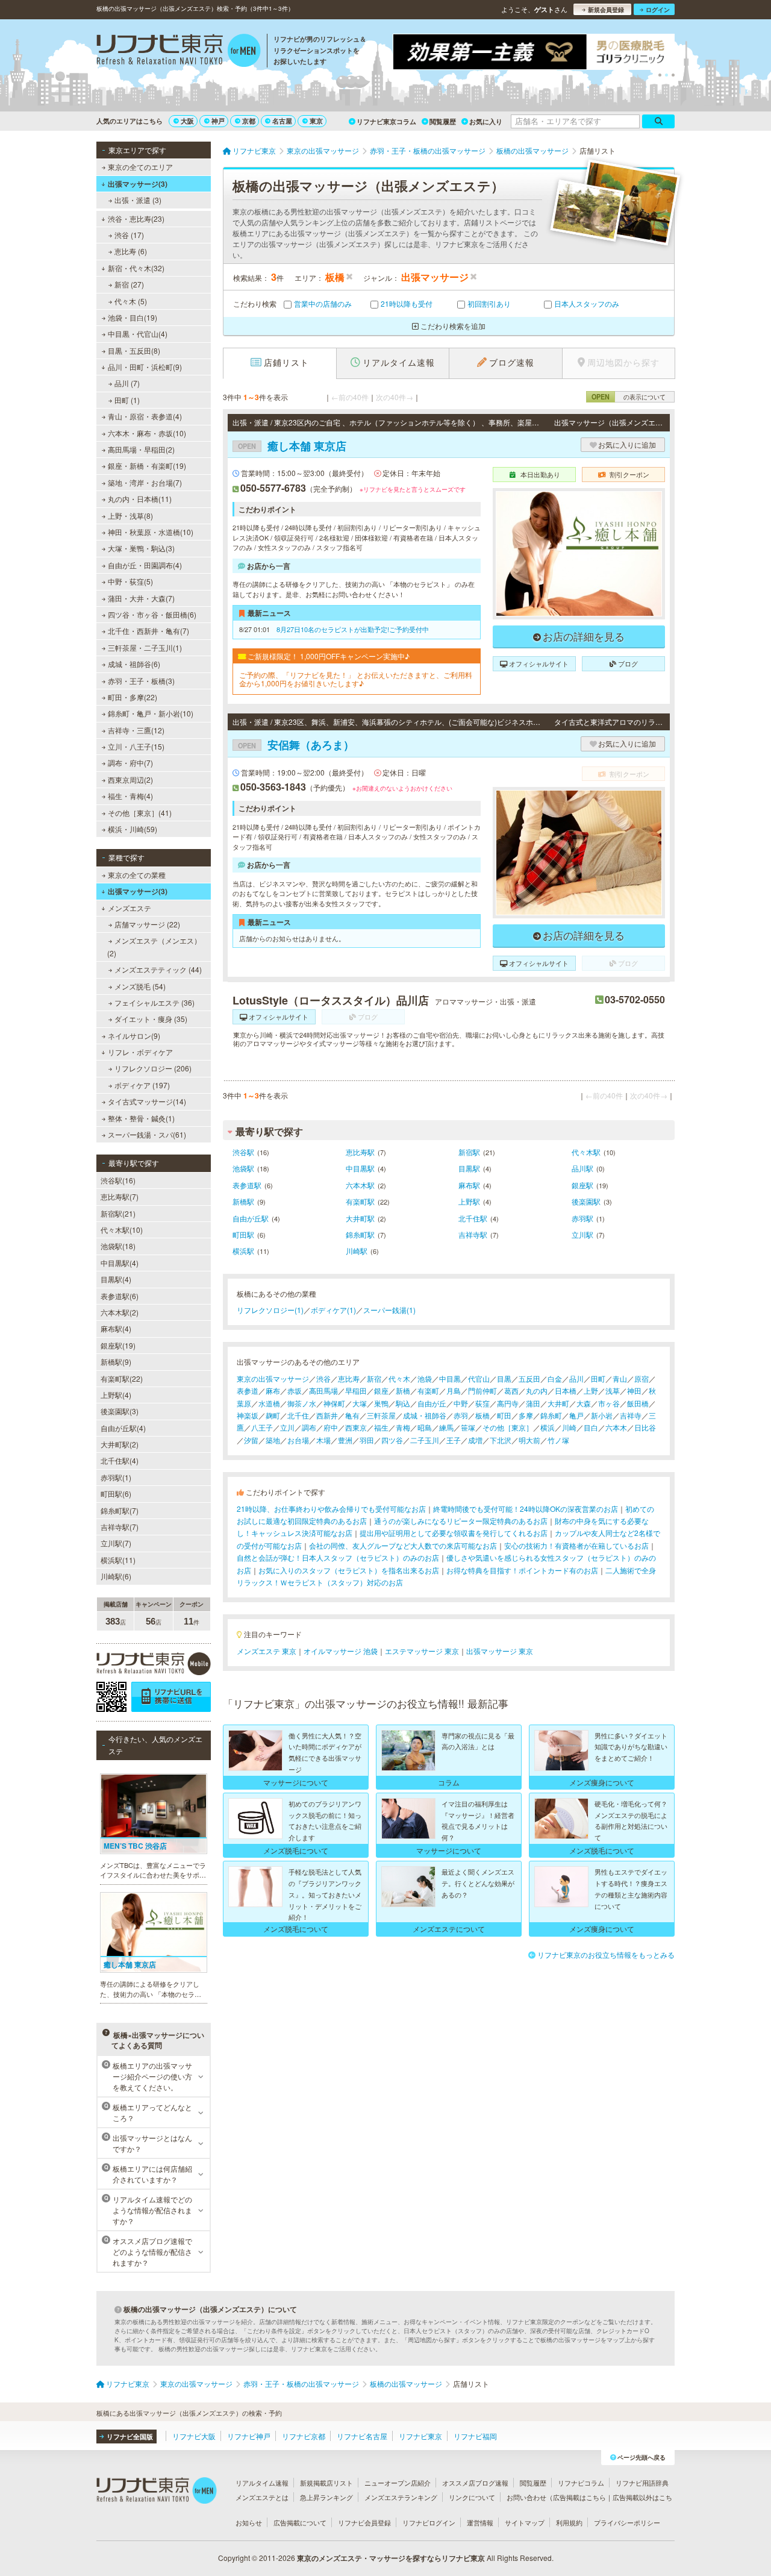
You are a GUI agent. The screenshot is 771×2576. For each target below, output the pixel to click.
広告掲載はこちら (579, 2497)
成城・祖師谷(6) (134, 664)
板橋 (482, 1415)
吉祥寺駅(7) (120, 1527)
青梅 (403, 1427)
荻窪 (482, 1403)
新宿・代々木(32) (136, 268)
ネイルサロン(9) (134, 1036)
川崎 (569, 1427)
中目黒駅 (360, 1168)
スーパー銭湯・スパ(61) (147, 1134)
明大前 (529, 1440)
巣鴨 (381, 1403)
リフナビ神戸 (249, 2436)
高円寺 (508, 1403)
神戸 (218, 121)
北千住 (298, 1415)
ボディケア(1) (333, 1310)
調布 (309, 1427)
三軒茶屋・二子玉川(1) (145, 647)
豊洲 (345, 1440)
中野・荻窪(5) (130, 581)
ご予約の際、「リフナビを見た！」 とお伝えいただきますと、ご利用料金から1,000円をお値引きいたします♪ (356, 679)
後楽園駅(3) (120, 1411)
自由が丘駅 (251, 1218)
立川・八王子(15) (136, 746)
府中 (331, 1427)
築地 (273, 1440)
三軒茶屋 (381, 1415)
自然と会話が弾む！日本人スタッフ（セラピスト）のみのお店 (338, 1557)
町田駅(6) (116, 1493)
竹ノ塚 (558, 1440)
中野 (461, 1403)
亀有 (352, 1415)
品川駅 (582, 1168)
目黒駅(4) (116, 1279)
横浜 (548, 1427)
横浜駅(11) (118, 1560)
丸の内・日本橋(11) (140, 499)
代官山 (479, 1378)
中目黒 (450, 1378)
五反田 (529, 1378)
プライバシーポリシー (627, 2522)
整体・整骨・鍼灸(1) (141, 1118)
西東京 (356, 1427)
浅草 (613, 1390)
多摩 (526, 1415)
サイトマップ (525, 2522)
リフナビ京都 (304, 2436)
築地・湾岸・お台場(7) (145, 482)
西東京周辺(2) (130, 779)
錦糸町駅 (360, 1234)
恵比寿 (349, 1378)
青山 (620, 1378)
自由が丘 (432, 1403)
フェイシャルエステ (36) (155, 1002)
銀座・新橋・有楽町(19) (147, 465)
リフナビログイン (429, 2522)
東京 (316, 121)
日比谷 (645, 1427)
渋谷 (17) (129, 235)
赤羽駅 (582, 1218)
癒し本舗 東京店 (292, 446)
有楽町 (428, 1390)
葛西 (511, 1390)
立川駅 (582, 1234)
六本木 (616, 1427)
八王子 (262, 1427)
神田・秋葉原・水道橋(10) (151, 532)
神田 (634, 1390)
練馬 (446, 1427)
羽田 (367, 1440)
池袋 (425, 1378)
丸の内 (537, 1390)
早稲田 (356, 1390)
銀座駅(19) (118, 1345)
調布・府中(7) (130, 763)
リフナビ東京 (420, 2436)
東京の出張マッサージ (273, 1378)
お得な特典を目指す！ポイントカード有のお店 (522, 1570)
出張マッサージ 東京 (500, 1651)
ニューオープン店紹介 (398, 2483)
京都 (249, 121)
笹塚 (468, 1427)
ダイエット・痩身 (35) (151, 1019)
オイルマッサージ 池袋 (341, 1651)
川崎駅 (357, 1251)
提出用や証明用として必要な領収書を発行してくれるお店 (454, 1533)
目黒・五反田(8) (134, 350)
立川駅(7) (116, 1543)
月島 (454, 1390)
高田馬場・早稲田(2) (141, 449)
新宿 (374, 1378)
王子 (454, 1440)
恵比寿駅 (360, 1152)
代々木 (399, 1378)
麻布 (273, 1390)
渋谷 (323, 1378)
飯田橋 (638, 1403)
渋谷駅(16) (118, 1180)
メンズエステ (130, 908)
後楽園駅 (586, 1201)
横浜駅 (243, 1251)
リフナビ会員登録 (364, 2522)
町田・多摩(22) (133, 697)
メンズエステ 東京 (267, 1651)
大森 (584, 1403)
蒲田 (533, 1403)
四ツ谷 (392, 1440)
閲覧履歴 (443, 121)
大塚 (360, 1403)
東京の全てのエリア (140, 167)
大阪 (187, 121)
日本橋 (566, 1390)
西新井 (327, 1415)
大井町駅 (360, 1218)
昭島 (425, 1427)
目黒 (504, 1378)
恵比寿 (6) (131, 251)
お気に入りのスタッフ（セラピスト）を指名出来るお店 (349, 1570)
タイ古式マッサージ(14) (147, 1101)
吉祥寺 (631, 1415)
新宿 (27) (129, 284)
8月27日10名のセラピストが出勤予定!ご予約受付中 (353, 629)
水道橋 (269, 1403)
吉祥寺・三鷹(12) (136, 730)
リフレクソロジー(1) (270, 1310)
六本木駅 (360, 1185)
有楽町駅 (360, 1201)
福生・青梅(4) (130, 796)
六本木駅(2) (120, 1312)
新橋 (403, 1390)
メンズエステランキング (401, 2497)
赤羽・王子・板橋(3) (141, 681)
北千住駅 (473, 1218)
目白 (591, 1427)
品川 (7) (127, 383)
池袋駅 (243, 1168)
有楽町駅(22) (122, 1378)
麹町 (273, 1415)
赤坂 (295, 1390)
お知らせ (249, 2522)
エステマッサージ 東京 (422, 1651)
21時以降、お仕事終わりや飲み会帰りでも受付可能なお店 (331, 1509)
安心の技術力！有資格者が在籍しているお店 (576, 1545)
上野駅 (469, 1201)
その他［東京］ (508, 1427)
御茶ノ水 (302, 1403)
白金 (555, 1378)
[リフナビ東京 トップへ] (179, 52)
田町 (598, 1378)
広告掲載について (300, 2522)
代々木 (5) (131, 301)
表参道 (248, 1390)
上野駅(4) (116, 1395)
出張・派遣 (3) (138, 200)
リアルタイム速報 (262, 2483)
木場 (323, 1440)
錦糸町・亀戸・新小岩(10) (151, 713)
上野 (591, 1390)
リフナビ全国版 (130, 2437)
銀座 (381, 1390)
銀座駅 (582, 1185)
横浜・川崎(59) (133, 829)
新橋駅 (243, 1201)
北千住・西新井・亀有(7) (148, 631)
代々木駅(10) (122, 1230)
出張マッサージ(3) (138, 184)
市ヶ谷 (609, 1403)
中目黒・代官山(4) (138, 334)
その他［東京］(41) (140, 813)
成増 (475, 1440)
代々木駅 (586, 1152)
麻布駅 (469, 1185)
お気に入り (486, 121)
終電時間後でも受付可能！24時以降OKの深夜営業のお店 (526, 1509)
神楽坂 (248, 1415)
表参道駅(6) (120, 1296)
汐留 (251, 1440)
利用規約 (569, 2522)
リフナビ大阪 (194, 2436)
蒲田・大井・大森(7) (141, 598)
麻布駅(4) (116, 1328)
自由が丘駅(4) (123, 1428)
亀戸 (576, 1415)
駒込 (403, 1403)
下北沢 (501, 1440)
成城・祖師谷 (425, 1415)
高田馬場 (323, 1390)
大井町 (558, 1403)
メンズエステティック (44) (158, 969)
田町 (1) (127, 400)
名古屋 (282, 121)
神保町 (334, 1403)
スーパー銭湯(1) (389, 1310)
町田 (504, 1415)
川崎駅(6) (116, 1576)
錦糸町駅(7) (120, 1510)
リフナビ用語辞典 (642, 2483)
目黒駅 (469, 1168)
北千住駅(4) (120, 1460)
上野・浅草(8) (130, 516)
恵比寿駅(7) (120, 1196)
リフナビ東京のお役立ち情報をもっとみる (606, 1954)
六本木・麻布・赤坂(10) (147, 433)
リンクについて (472, 2497)
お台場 (298, 1440)
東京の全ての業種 (137, 875)
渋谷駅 (243, 1152)
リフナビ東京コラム (386, 121)
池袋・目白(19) (133, 317)
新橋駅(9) (116, 1362)
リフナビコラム (581, 2483)
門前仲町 (482, 1390)
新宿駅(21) (118, 1213)
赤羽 (461, 1415)
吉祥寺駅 (473, 1234)
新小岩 (602, 1415)
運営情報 (480, 2522)
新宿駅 (469, 1152)
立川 (287, 1427)
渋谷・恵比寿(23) (136, 218)
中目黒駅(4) (120, 1263)
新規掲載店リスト (326, 2483)
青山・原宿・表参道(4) (145, 416)
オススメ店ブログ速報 (475, 2483)
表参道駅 (247, 1185)
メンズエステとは (262, 2497)
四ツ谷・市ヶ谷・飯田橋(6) (152, 614)
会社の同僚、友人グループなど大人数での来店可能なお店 (403, 1545)
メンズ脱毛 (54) (140, 986)
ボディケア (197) (142, 1085)
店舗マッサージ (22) (147, 924)
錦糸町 (551, 1415)
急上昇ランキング (326, 2497)
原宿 (641, 1378)
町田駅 (243, 1234)
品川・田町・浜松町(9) (145, 367)
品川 (576, 1378)
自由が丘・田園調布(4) (145, 565)
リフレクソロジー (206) (153, 1068)
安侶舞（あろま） (296, 745)
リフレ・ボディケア (140, 1052)
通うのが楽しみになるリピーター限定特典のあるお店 (461, 1521)
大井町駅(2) (120, 1444)
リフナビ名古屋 (362, 2436)
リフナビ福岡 (475, 2436)
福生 (381, 1427)
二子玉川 (425, 1440)
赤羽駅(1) (116, 1477)
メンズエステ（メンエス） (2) (154, 946)
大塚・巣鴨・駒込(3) (141, 548)
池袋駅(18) (118, 1246)
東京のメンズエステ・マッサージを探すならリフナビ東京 (391, 2558)
